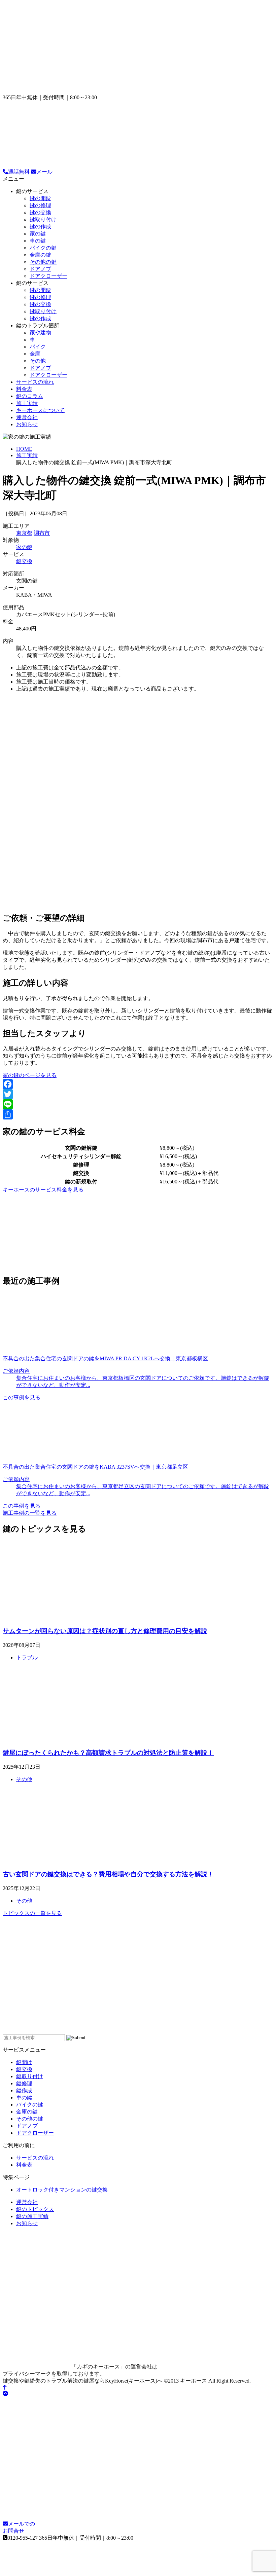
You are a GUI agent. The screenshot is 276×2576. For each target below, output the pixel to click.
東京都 (24, 533)
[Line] (138, 1104)
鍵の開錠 (40, 198)
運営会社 (27, 417)
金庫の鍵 (40, 255)
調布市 (42, 533)
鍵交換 (24, 561)
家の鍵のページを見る (30, 1075)
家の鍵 (38, 234)
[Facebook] (138, 1084)
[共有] (138, 1114)
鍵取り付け (43, 219)
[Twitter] (138, 1094)
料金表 (24, 389)
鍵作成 (24, 2090)
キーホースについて (40, 410)
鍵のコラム (30, 396)
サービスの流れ (35, 382)
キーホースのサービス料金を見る (43, 1190)
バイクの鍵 (43, 248)
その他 (38, 361)
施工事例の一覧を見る (30, 1513)
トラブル (27, 1658)
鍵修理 (24, 2083)
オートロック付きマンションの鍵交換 (62, 2190)
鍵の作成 (40, 227)
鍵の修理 (40, 205)
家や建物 (40, 333)
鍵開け (24, 2062)
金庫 (35, 354)
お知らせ (27, 424)
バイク (38, 347)
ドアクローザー (48, 276)
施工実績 (27, 403)
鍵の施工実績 (32, 2216)
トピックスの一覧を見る (32, 1913)
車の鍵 (38, 241)
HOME (24, 449)
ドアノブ (40, 269)
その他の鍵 (43, 262)
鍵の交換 (40, 212)
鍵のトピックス (35, 2209)
